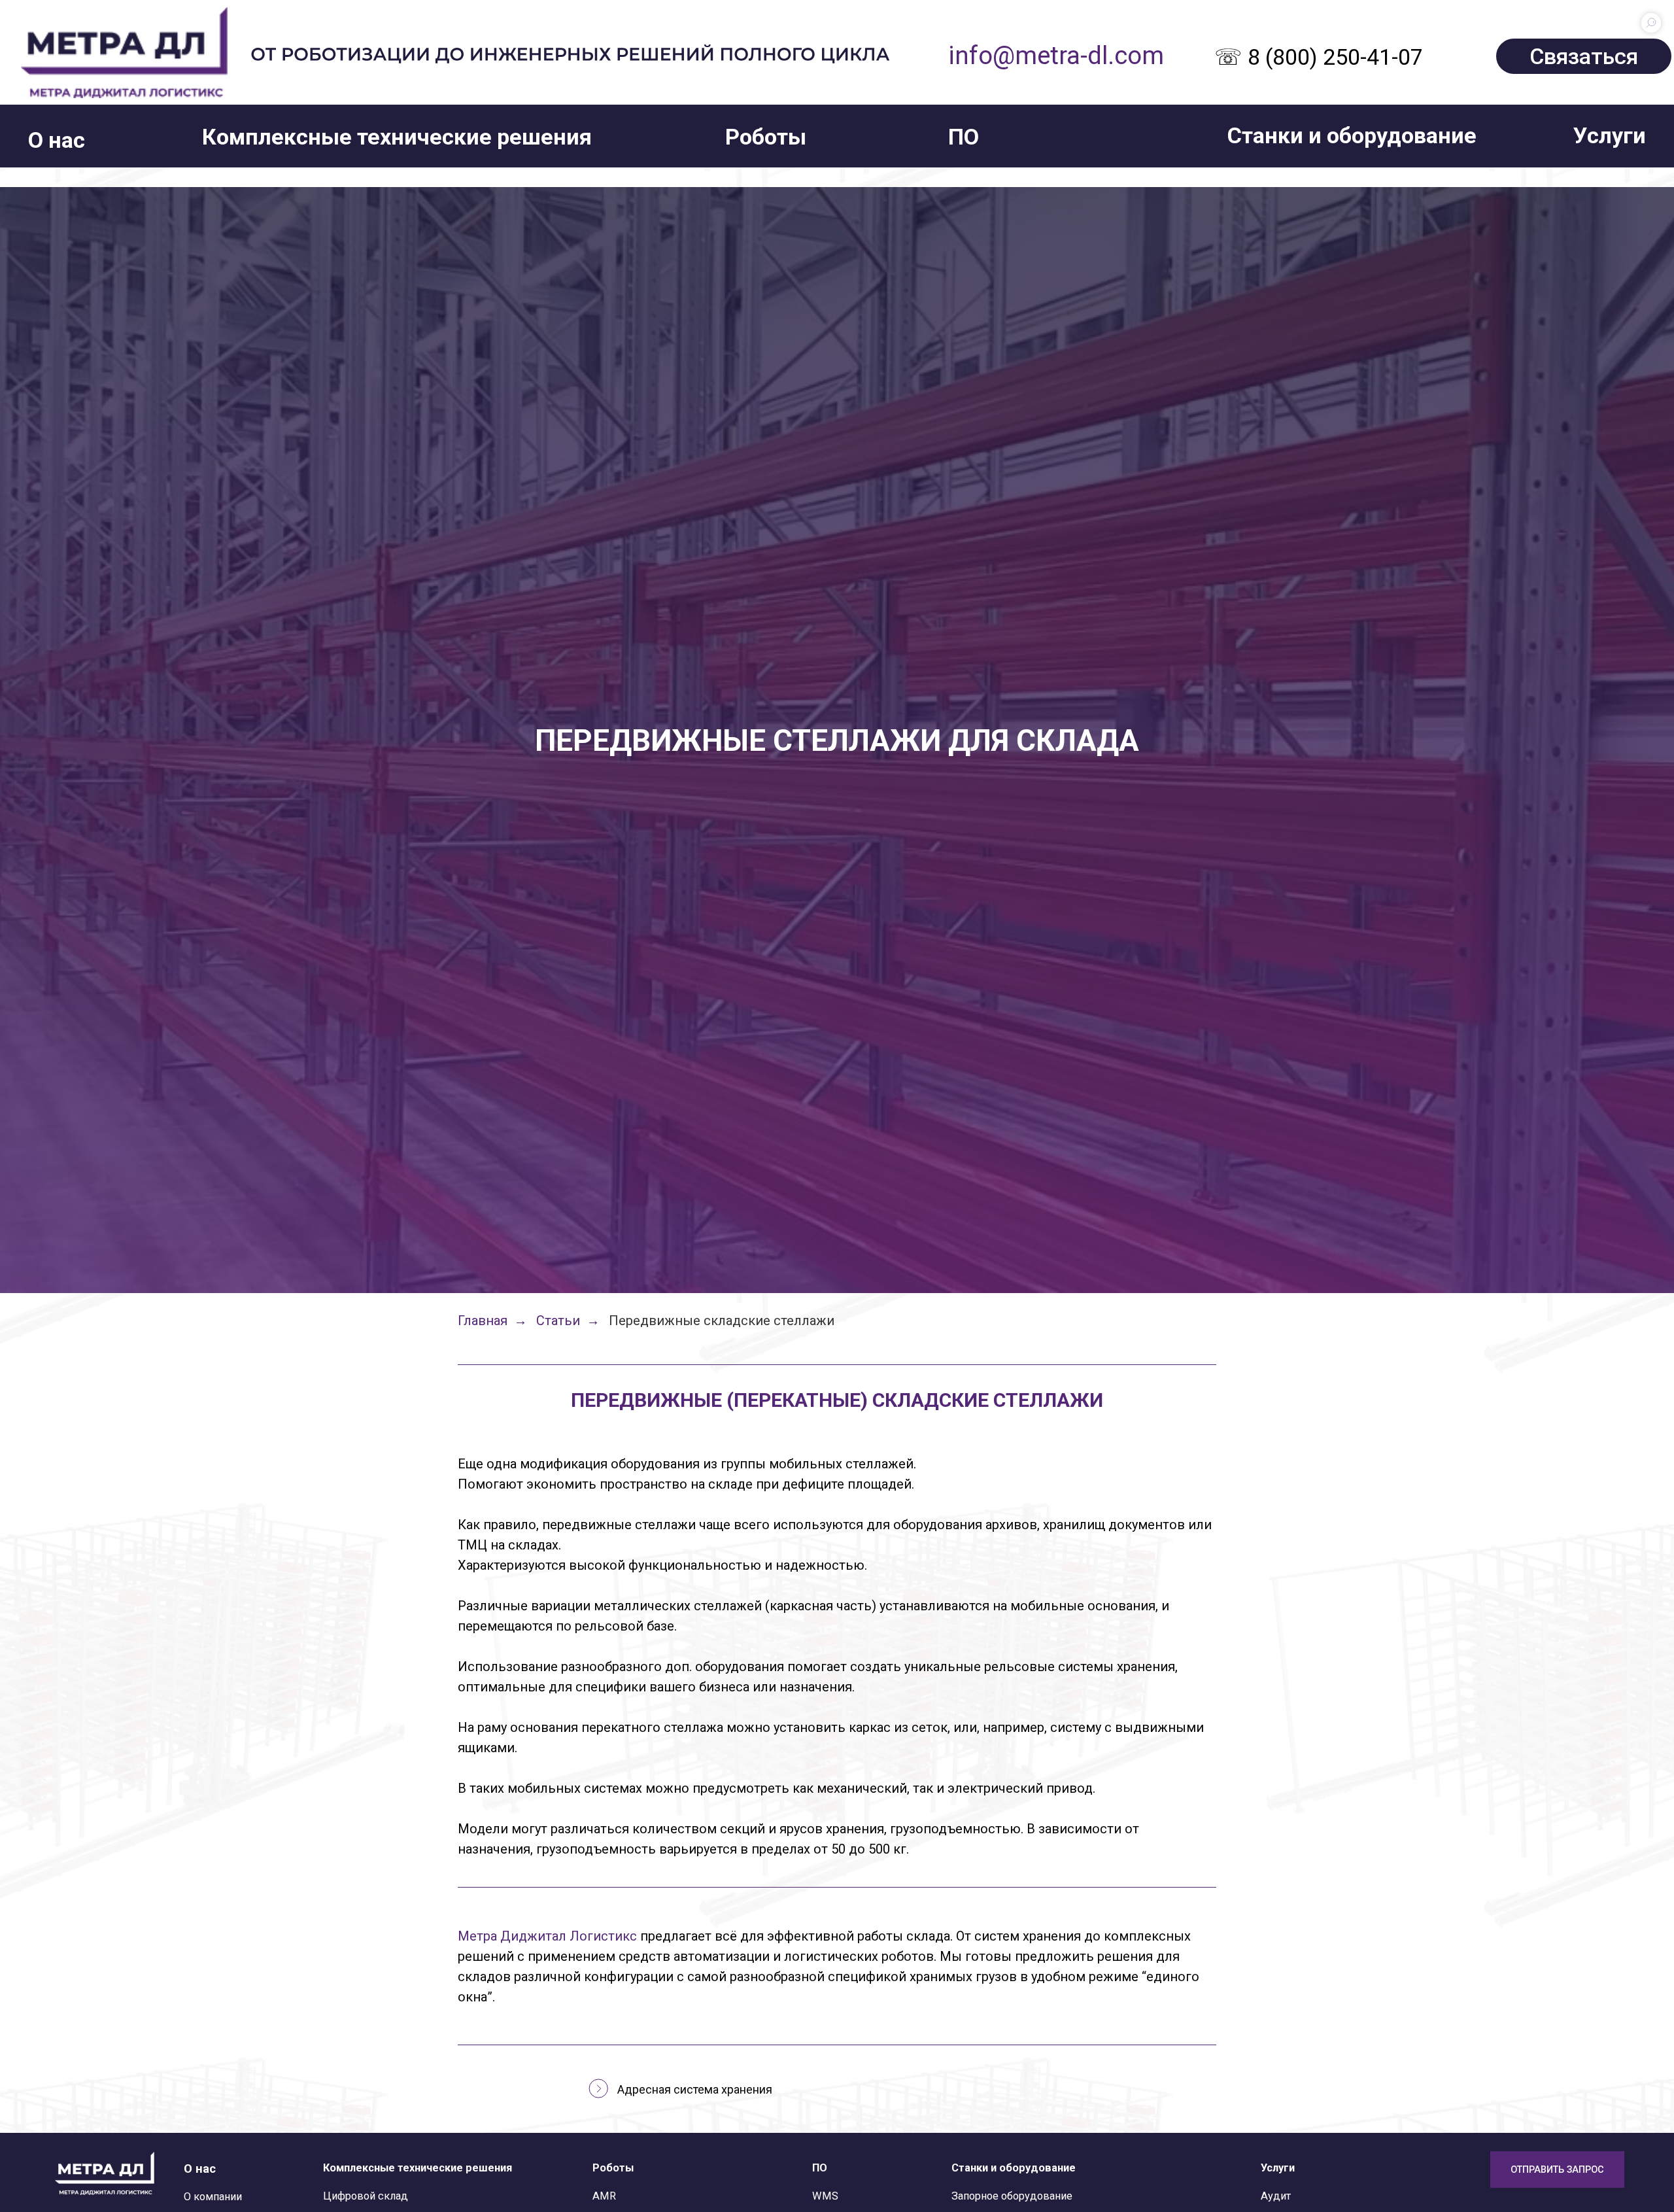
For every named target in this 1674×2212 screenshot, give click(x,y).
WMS (825, 2196)
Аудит (1276, 2196)
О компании (213, 2197)
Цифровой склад (366, 2196)
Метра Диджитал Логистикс (547, 1936)
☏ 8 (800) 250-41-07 (1319, 57)
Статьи (558, 1321)
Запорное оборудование (1012, 2196)
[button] (57, 140)
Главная (483, 1321)
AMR (604, 2196)
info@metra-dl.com (1056, 55)
